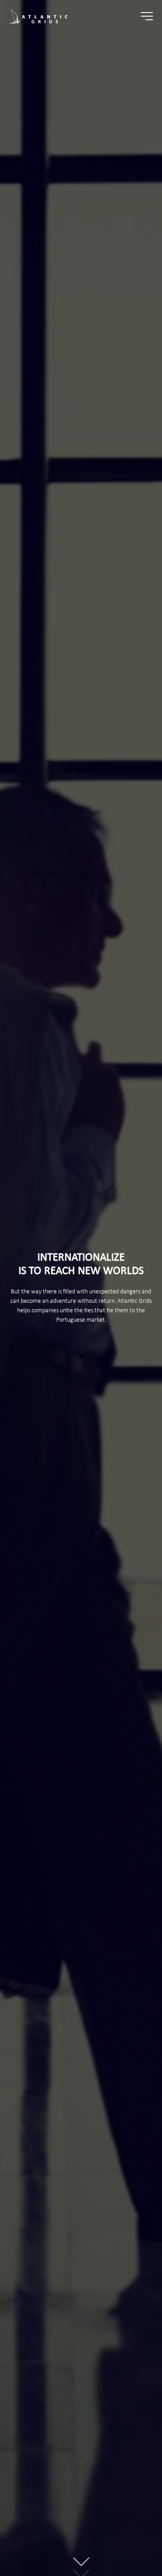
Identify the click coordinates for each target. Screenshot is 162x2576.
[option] (81, 1288)
